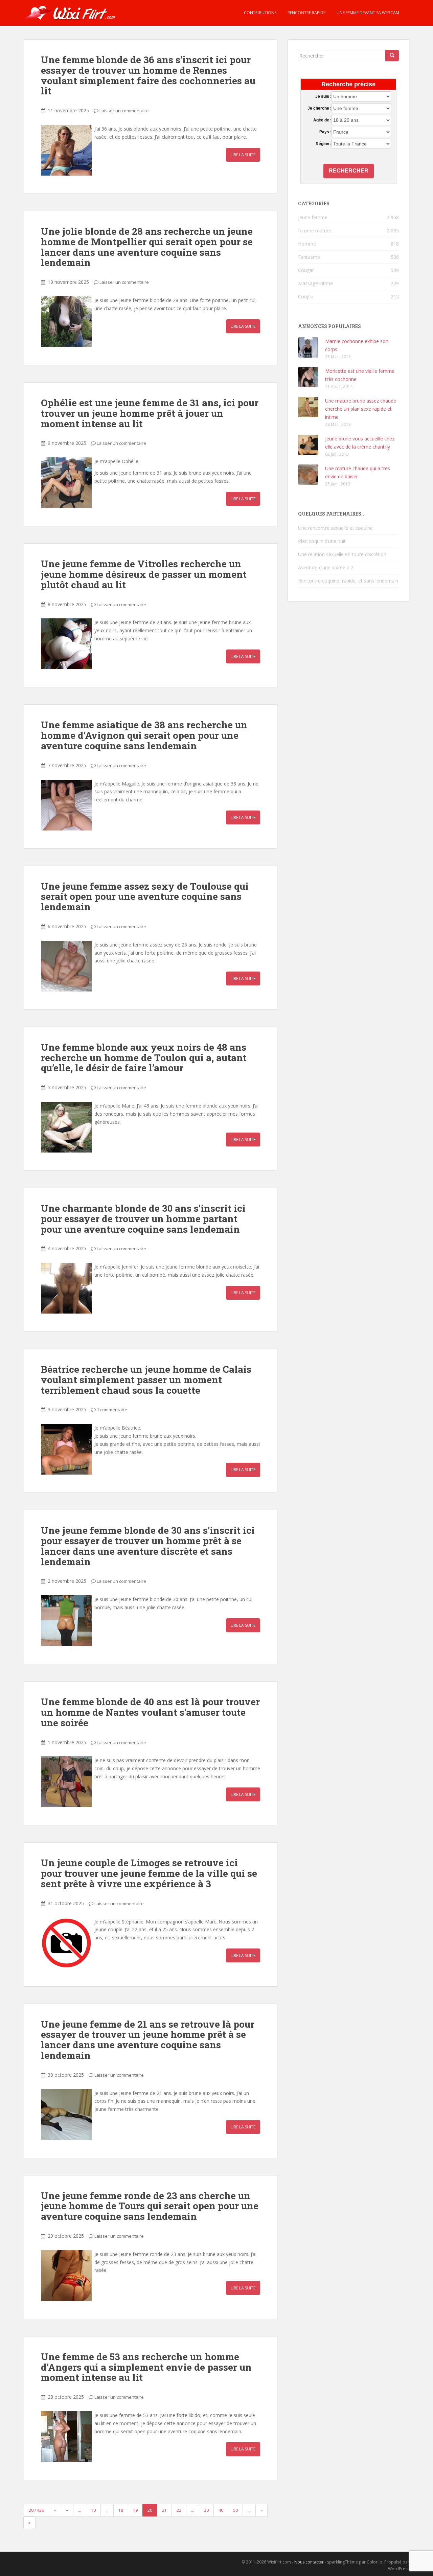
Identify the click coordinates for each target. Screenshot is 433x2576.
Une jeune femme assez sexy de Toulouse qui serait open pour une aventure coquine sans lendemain (145, 897)
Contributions (260, 13)
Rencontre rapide (306, 13)
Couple (306, 297)
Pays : (325, 132)
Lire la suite (243, 155)
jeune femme (313, 217)
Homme (307, 244)
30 (206, 2510)
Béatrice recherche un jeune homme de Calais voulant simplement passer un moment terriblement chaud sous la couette (146, 1380)
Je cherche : (319, 108)
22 (179, 2510)
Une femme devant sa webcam (367, 13)
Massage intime (315, 283)
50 (235, 2510)
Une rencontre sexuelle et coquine (335, 528)
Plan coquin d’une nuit (322, 541)
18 (121, 2510)
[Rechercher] (392, 55)
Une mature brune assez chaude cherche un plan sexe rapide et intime (361, 409)
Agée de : (322, 120)
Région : (323, 144)
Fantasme (309, 257)
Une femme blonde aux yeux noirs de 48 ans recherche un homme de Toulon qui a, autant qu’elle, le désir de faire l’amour (144, 1058)
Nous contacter (309, 2562)
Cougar (306, 270)
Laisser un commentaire (124, 111)
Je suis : (323, 96)
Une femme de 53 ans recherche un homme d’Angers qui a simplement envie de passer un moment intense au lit (146, 2367)
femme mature (315, 231)
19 (135, 2510)
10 (93, 2510)
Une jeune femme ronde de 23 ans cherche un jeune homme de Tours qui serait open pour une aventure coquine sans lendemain (150, 2206)
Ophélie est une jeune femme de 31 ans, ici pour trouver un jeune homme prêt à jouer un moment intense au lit (150, 413)
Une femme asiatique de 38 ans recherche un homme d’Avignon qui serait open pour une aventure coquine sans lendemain (144, 735)
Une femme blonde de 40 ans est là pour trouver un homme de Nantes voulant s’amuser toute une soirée (150, 1712)
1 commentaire (112, 1410)
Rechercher (349, 171)
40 (221, 2510)
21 (164, 2510)
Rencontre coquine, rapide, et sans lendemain (348, 581)
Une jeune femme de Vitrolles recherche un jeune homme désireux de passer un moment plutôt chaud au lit (144, 574)
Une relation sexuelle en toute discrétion (342, 554)
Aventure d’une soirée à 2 (326, 567)
